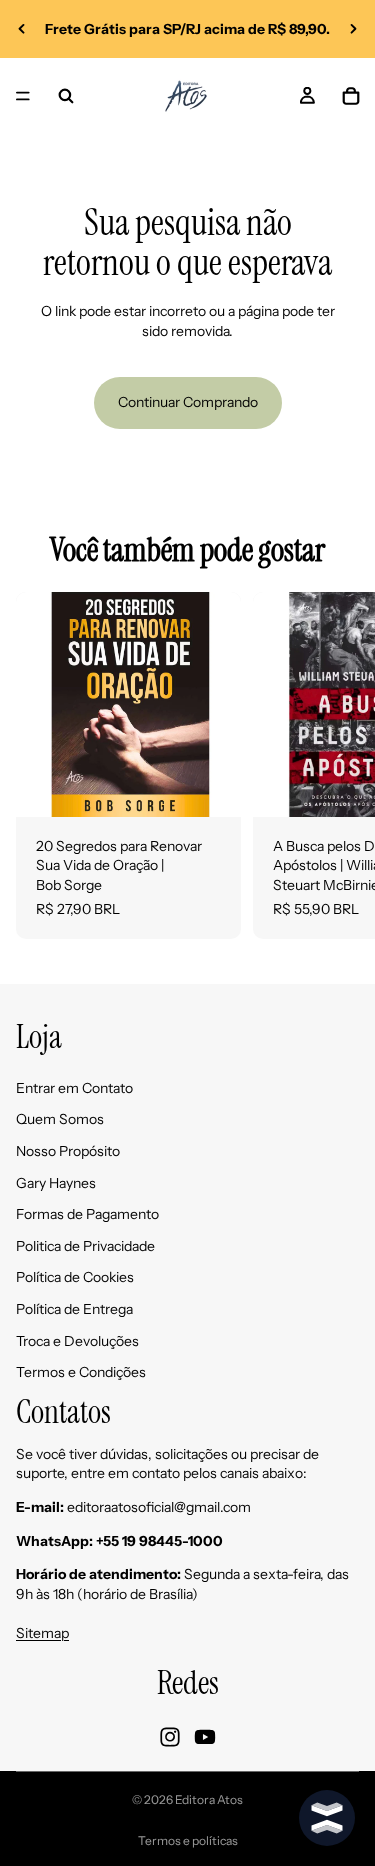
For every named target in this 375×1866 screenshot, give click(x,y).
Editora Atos (209, 1799)
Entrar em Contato (74, 1088)
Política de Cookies (75, 1278)
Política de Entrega (74, 1309)
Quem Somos (60, 1120)
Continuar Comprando (188, 402)
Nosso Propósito (68, 1151)
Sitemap (42, 1633)
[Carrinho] (351, 96)
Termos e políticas (188, 1840)
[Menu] (23, 96)
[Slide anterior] (22, 29)
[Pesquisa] (66, 96)
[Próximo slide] (353, 29)
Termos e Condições (81, 1372)
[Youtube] (205, 1737)
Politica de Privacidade (85, 1246)
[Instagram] (170, 1737)
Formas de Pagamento (87, 1215)
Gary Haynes (56, 1183)
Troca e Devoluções (77, 1341)
